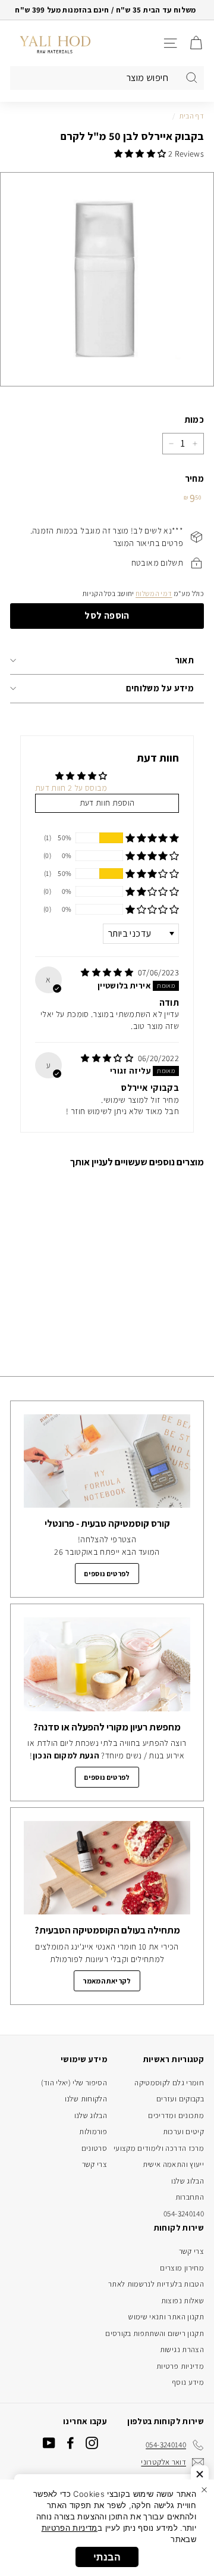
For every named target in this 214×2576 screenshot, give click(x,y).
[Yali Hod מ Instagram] (92, 2443)
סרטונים (94, 2148)
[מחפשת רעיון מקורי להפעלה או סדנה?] (107, 1664)
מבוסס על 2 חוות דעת (71, 788)
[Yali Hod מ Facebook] (70, 2443)
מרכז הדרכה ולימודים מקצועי (159, 2148)
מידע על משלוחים (160, 688)
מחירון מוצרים (182, 2268)
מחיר (194, 478)
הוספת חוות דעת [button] (107, 803)
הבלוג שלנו (188, 2181)
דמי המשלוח (154, 593)
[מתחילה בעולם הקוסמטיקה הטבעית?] (107, 1868)
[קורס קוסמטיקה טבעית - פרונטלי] (107, 1461)
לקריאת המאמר (107, 1981)
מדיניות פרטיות (180, 2366)
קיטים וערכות (183, 2131)
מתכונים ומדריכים (176, 2115)
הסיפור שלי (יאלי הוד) (74, 2083)
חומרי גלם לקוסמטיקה (169, 2083)
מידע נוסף (188, 2382)
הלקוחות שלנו (86, 2099)
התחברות (190, 2197)
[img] (108, 972)
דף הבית (192, 116)
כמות (194, 420)
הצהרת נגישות (182, 2349)
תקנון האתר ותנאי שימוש (166, 2317)
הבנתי (107, 2557)
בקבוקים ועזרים (180, 2099)
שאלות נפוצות (182, 2301)
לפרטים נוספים (107, 1574)
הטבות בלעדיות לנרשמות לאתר (156, 2284)
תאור (185, 660)
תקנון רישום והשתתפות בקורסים (155, 2333)
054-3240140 (184, 2214)
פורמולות (93, 2131)
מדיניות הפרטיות (70, 2528)
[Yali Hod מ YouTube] (49, 2443)
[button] (141, 154)
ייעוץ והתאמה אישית (173, 2164)
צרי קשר (95, 2164)
